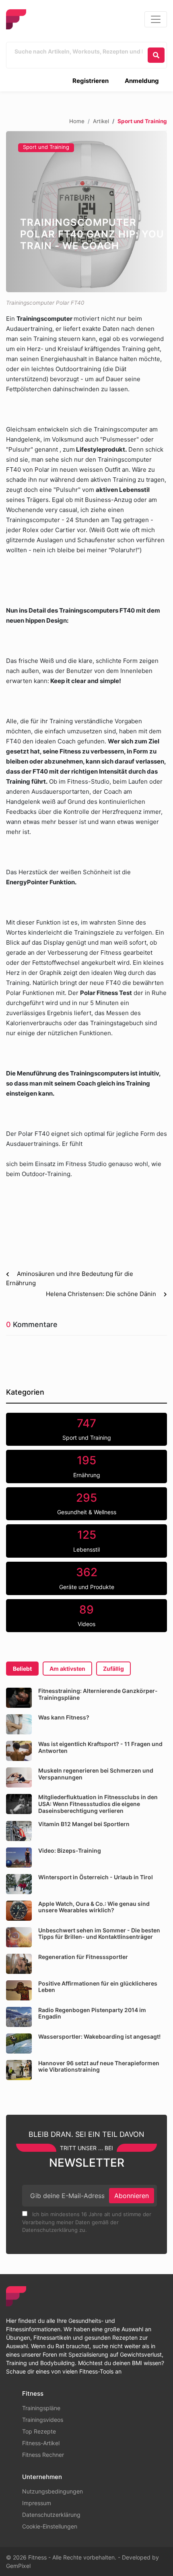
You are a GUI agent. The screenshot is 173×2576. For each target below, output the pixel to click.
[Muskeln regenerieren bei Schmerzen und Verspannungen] (19, 1777)
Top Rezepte (39, 2431)
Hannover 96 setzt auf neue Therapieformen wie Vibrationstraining (99, 2066)
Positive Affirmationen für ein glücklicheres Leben (98, 1987)
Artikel (101, 121)
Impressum (37, 2503)
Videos (86, 1615)
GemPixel (18, 2566)
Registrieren (91, 81)
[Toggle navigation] (156, 19)
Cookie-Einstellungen (50, 2526)
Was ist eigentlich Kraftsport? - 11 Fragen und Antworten (100, 1747)
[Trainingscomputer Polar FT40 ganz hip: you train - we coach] (86, 212)
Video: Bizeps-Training (70, 1850)
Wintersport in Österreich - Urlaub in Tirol (96, 1877)
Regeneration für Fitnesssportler (83, 1957)
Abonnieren (132, 2196)
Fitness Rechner (43, 2455)
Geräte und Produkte (87, 1578)
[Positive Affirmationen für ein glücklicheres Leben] (19, 1990)
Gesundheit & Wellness (87, 1503)
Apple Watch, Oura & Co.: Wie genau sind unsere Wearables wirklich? (94, 1907)
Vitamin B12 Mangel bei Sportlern (84, 1824)
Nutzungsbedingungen (53, 2491)
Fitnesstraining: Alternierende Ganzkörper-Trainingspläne (98, 1694)
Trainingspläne (41, 2408)
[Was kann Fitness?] (19, 1724)
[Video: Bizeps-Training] (19, 1858)
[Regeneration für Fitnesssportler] (19, 1964)
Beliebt (22, 1669)
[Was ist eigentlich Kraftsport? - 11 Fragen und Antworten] (19, 1751)
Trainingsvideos (43, 2420)
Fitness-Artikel (41, 2443)
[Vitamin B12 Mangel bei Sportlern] (19, 1831)
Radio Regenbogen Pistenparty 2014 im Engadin (92, 2013)
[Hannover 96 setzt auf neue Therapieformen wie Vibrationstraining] (19, 2070)
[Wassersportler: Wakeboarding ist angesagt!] (19, 2043)
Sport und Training (46, 147)
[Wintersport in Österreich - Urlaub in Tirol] (19, 1884)
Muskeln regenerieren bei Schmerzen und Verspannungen (96, 1774)
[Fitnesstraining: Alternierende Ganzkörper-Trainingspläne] (19, 1698)
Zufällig (113, 1669)
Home (77, 121)
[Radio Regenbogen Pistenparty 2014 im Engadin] (19, 2017)
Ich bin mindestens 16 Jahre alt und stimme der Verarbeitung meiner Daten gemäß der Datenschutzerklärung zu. (87, 2222)
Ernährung (87, 1466)
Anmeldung (142, 81)
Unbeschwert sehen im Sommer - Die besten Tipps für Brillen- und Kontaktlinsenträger (99, 1934)
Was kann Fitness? (64, 1717)
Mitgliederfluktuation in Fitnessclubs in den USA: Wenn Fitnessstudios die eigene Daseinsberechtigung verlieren (98, 1804)
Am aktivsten (67, 1669)
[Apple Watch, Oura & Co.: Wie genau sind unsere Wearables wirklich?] (19, 1911)
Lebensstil (86, 1540)
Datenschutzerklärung (51, 2515)
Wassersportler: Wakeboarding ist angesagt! (99, 2036)
